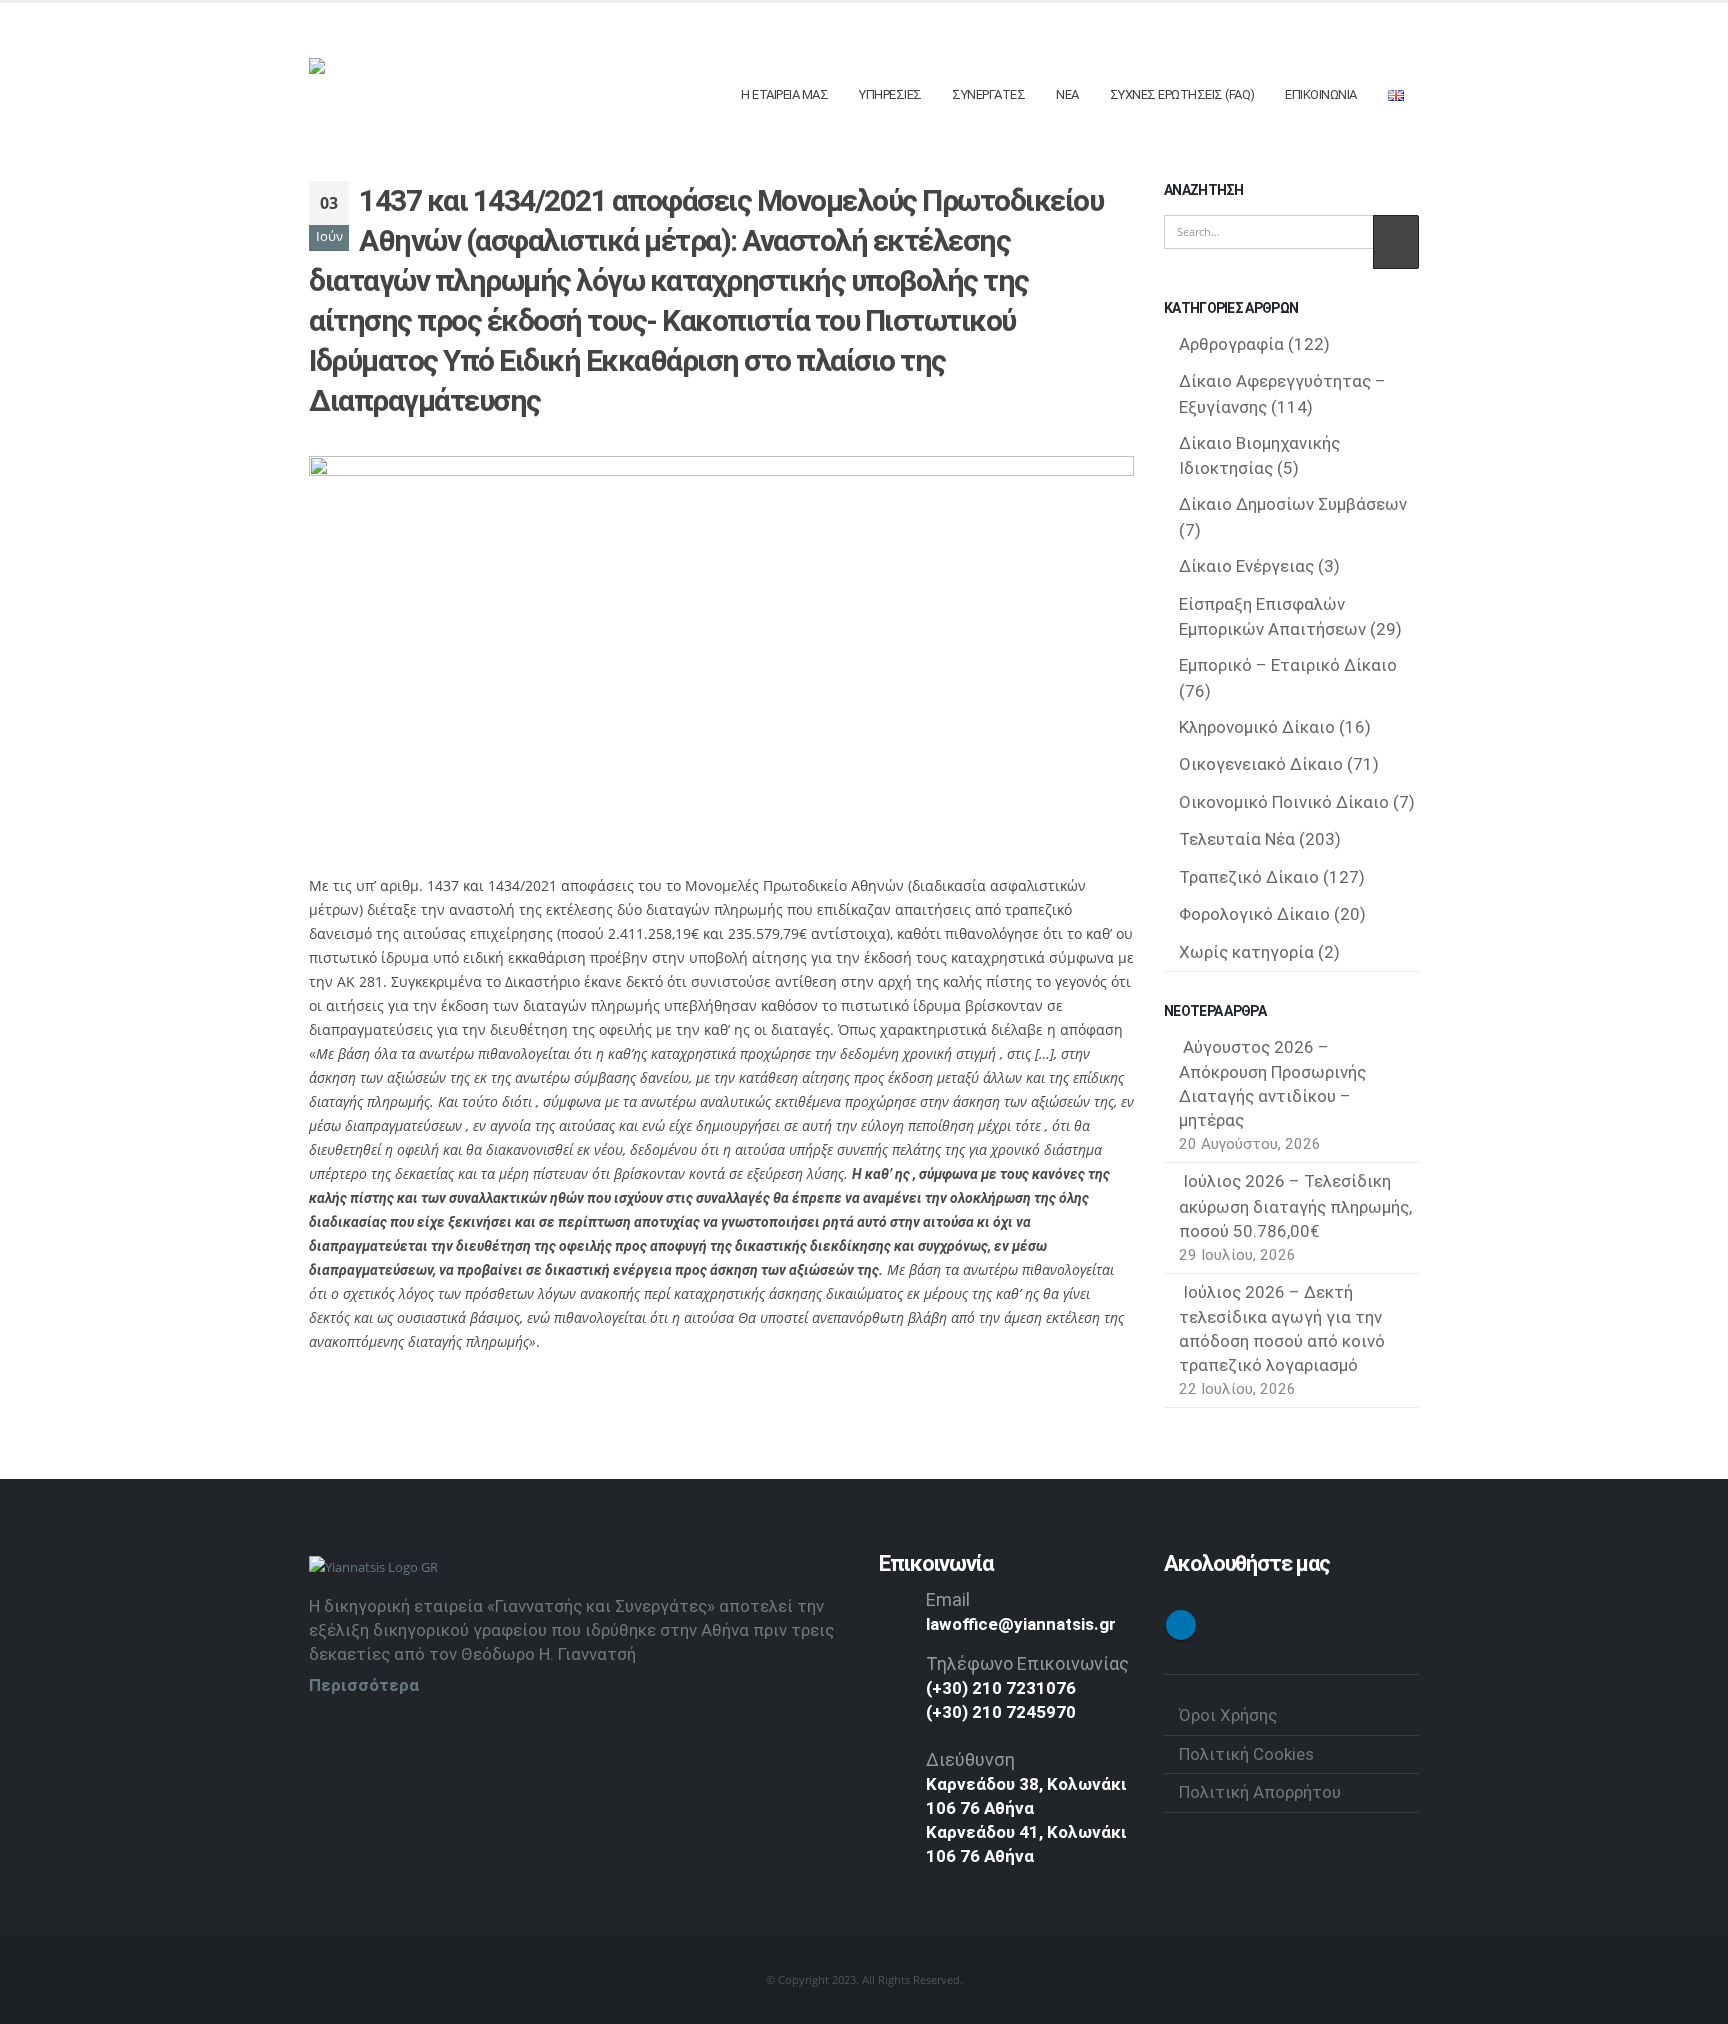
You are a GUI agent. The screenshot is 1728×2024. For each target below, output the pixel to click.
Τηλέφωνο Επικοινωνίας (1027, 1663)
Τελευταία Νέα (1237, 839)
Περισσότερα (364, 1685)
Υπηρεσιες (890, 94)
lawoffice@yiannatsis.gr (1021, 1624)
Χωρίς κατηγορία (1246, 952)
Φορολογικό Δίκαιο (1254, 914)
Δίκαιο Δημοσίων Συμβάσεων (1293, 504)
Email (948, 1599)
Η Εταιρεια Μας (784, 94)
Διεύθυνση (970, 1759)
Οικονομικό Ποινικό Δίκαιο (1284, 802)
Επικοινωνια (1321, 94)
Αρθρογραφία (1231, 344)
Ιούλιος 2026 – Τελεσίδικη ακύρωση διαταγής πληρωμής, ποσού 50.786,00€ (1295, 1206)
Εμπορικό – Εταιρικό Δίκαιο (1288, 665)
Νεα (1067, 94)
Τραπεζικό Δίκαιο (1249, 877)
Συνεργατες (988, 94)
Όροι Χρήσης (1228, 1715)
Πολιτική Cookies (1246, 1754)
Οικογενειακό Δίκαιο (1261, 764)
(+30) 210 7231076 (1001, 1688)
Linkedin (1181, 1625)
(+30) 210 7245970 (1001, 1712)
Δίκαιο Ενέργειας (1246, 566)
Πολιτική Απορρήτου (1260, 1792)
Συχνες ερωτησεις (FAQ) (1182, 94)
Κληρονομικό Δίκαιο (1257, 727)
